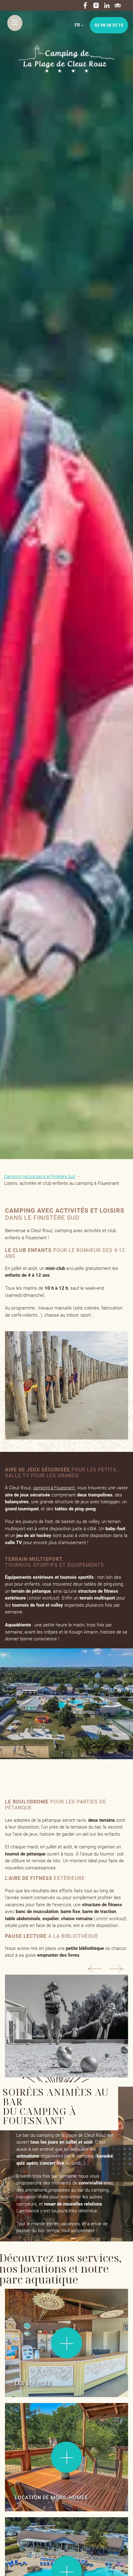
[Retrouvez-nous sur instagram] (96, 5)
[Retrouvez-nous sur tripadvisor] (118, 5)
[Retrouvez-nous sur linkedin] (107, 5)
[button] (96, 1970)
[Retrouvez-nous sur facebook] (85, 5)
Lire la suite (23, 2304)
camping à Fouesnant (54, 1488)
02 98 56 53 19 (109, 25)
